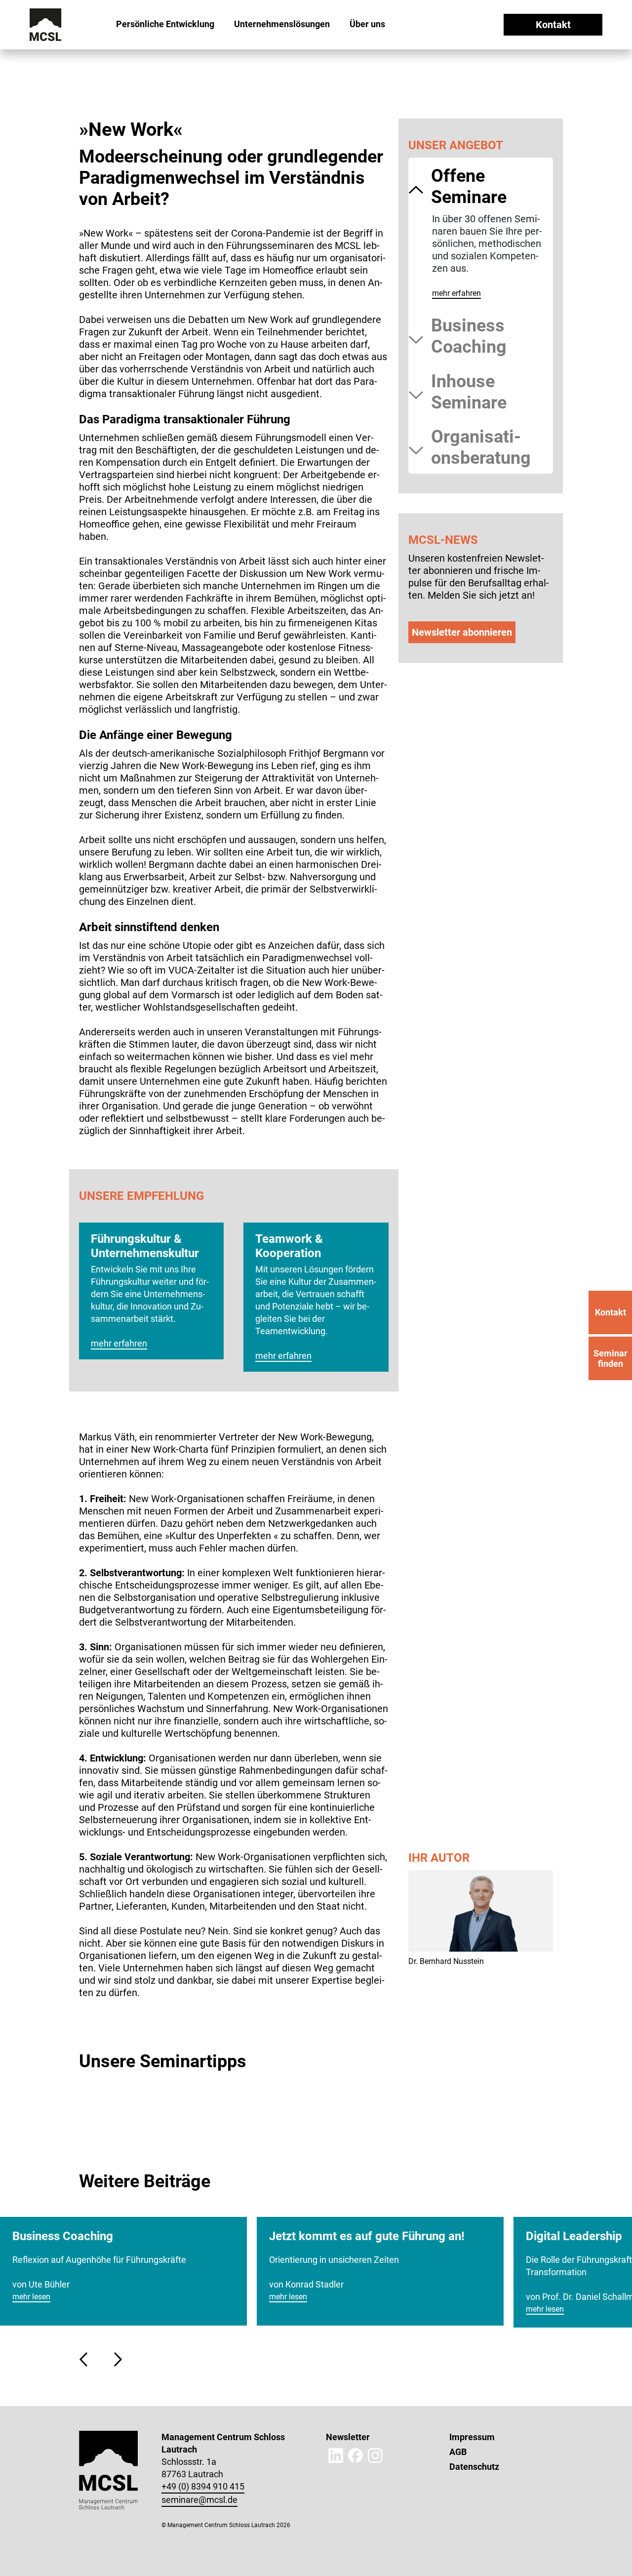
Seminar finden (611, 1358)
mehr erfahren (456, 293)
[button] (86, 2359)
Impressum (472, 2437)
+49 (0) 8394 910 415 (203, 2486)
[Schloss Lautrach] (46, 24)
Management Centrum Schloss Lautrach (76, 61)
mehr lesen (31, 2297)
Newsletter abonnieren (462, 632)
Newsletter (348, 2437)
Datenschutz (474, 2467)
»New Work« (142, 61)
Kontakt (553, 25)
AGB (458, 2452)
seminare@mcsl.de (199, 2500)
